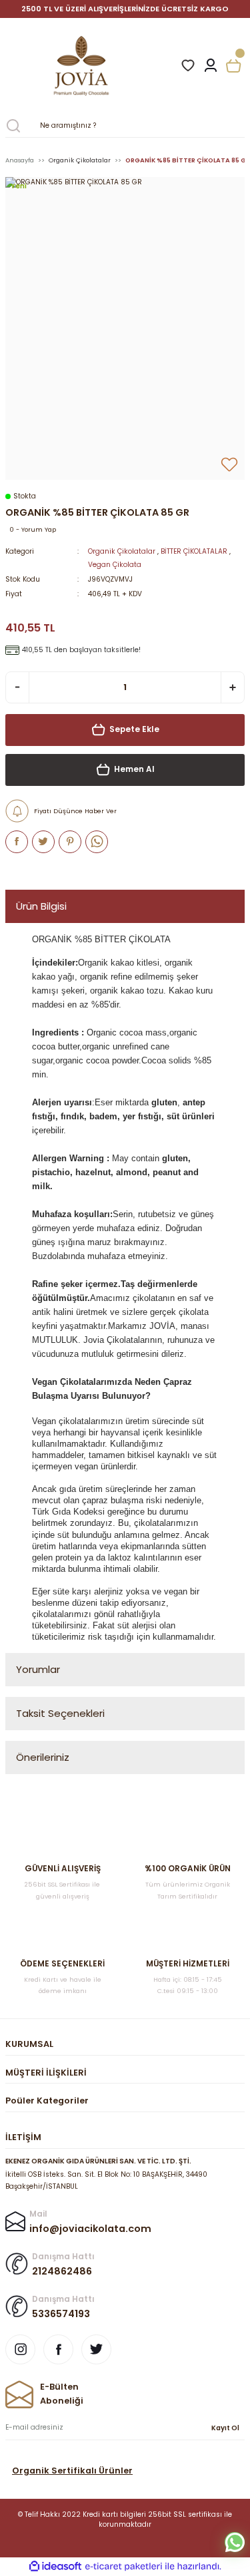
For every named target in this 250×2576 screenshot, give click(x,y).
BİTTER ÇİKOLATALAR (194, 551)
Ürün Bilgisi (41, 906)
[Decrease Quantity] (17, 687)
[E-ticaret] (124, 2566)
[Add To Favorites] (229, 464)
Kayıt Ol (225, 2428)
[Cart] (233, 66)
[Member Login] (211, 66)
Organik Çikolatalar (122, 551)
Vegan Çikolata (115, 565)
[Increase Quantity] (233, 687)
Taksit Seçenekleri (60, 1713)
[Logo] (105, 66)
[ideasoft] (55, 2567)
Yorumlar (38, 1669)
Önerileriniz (43, 1757)
